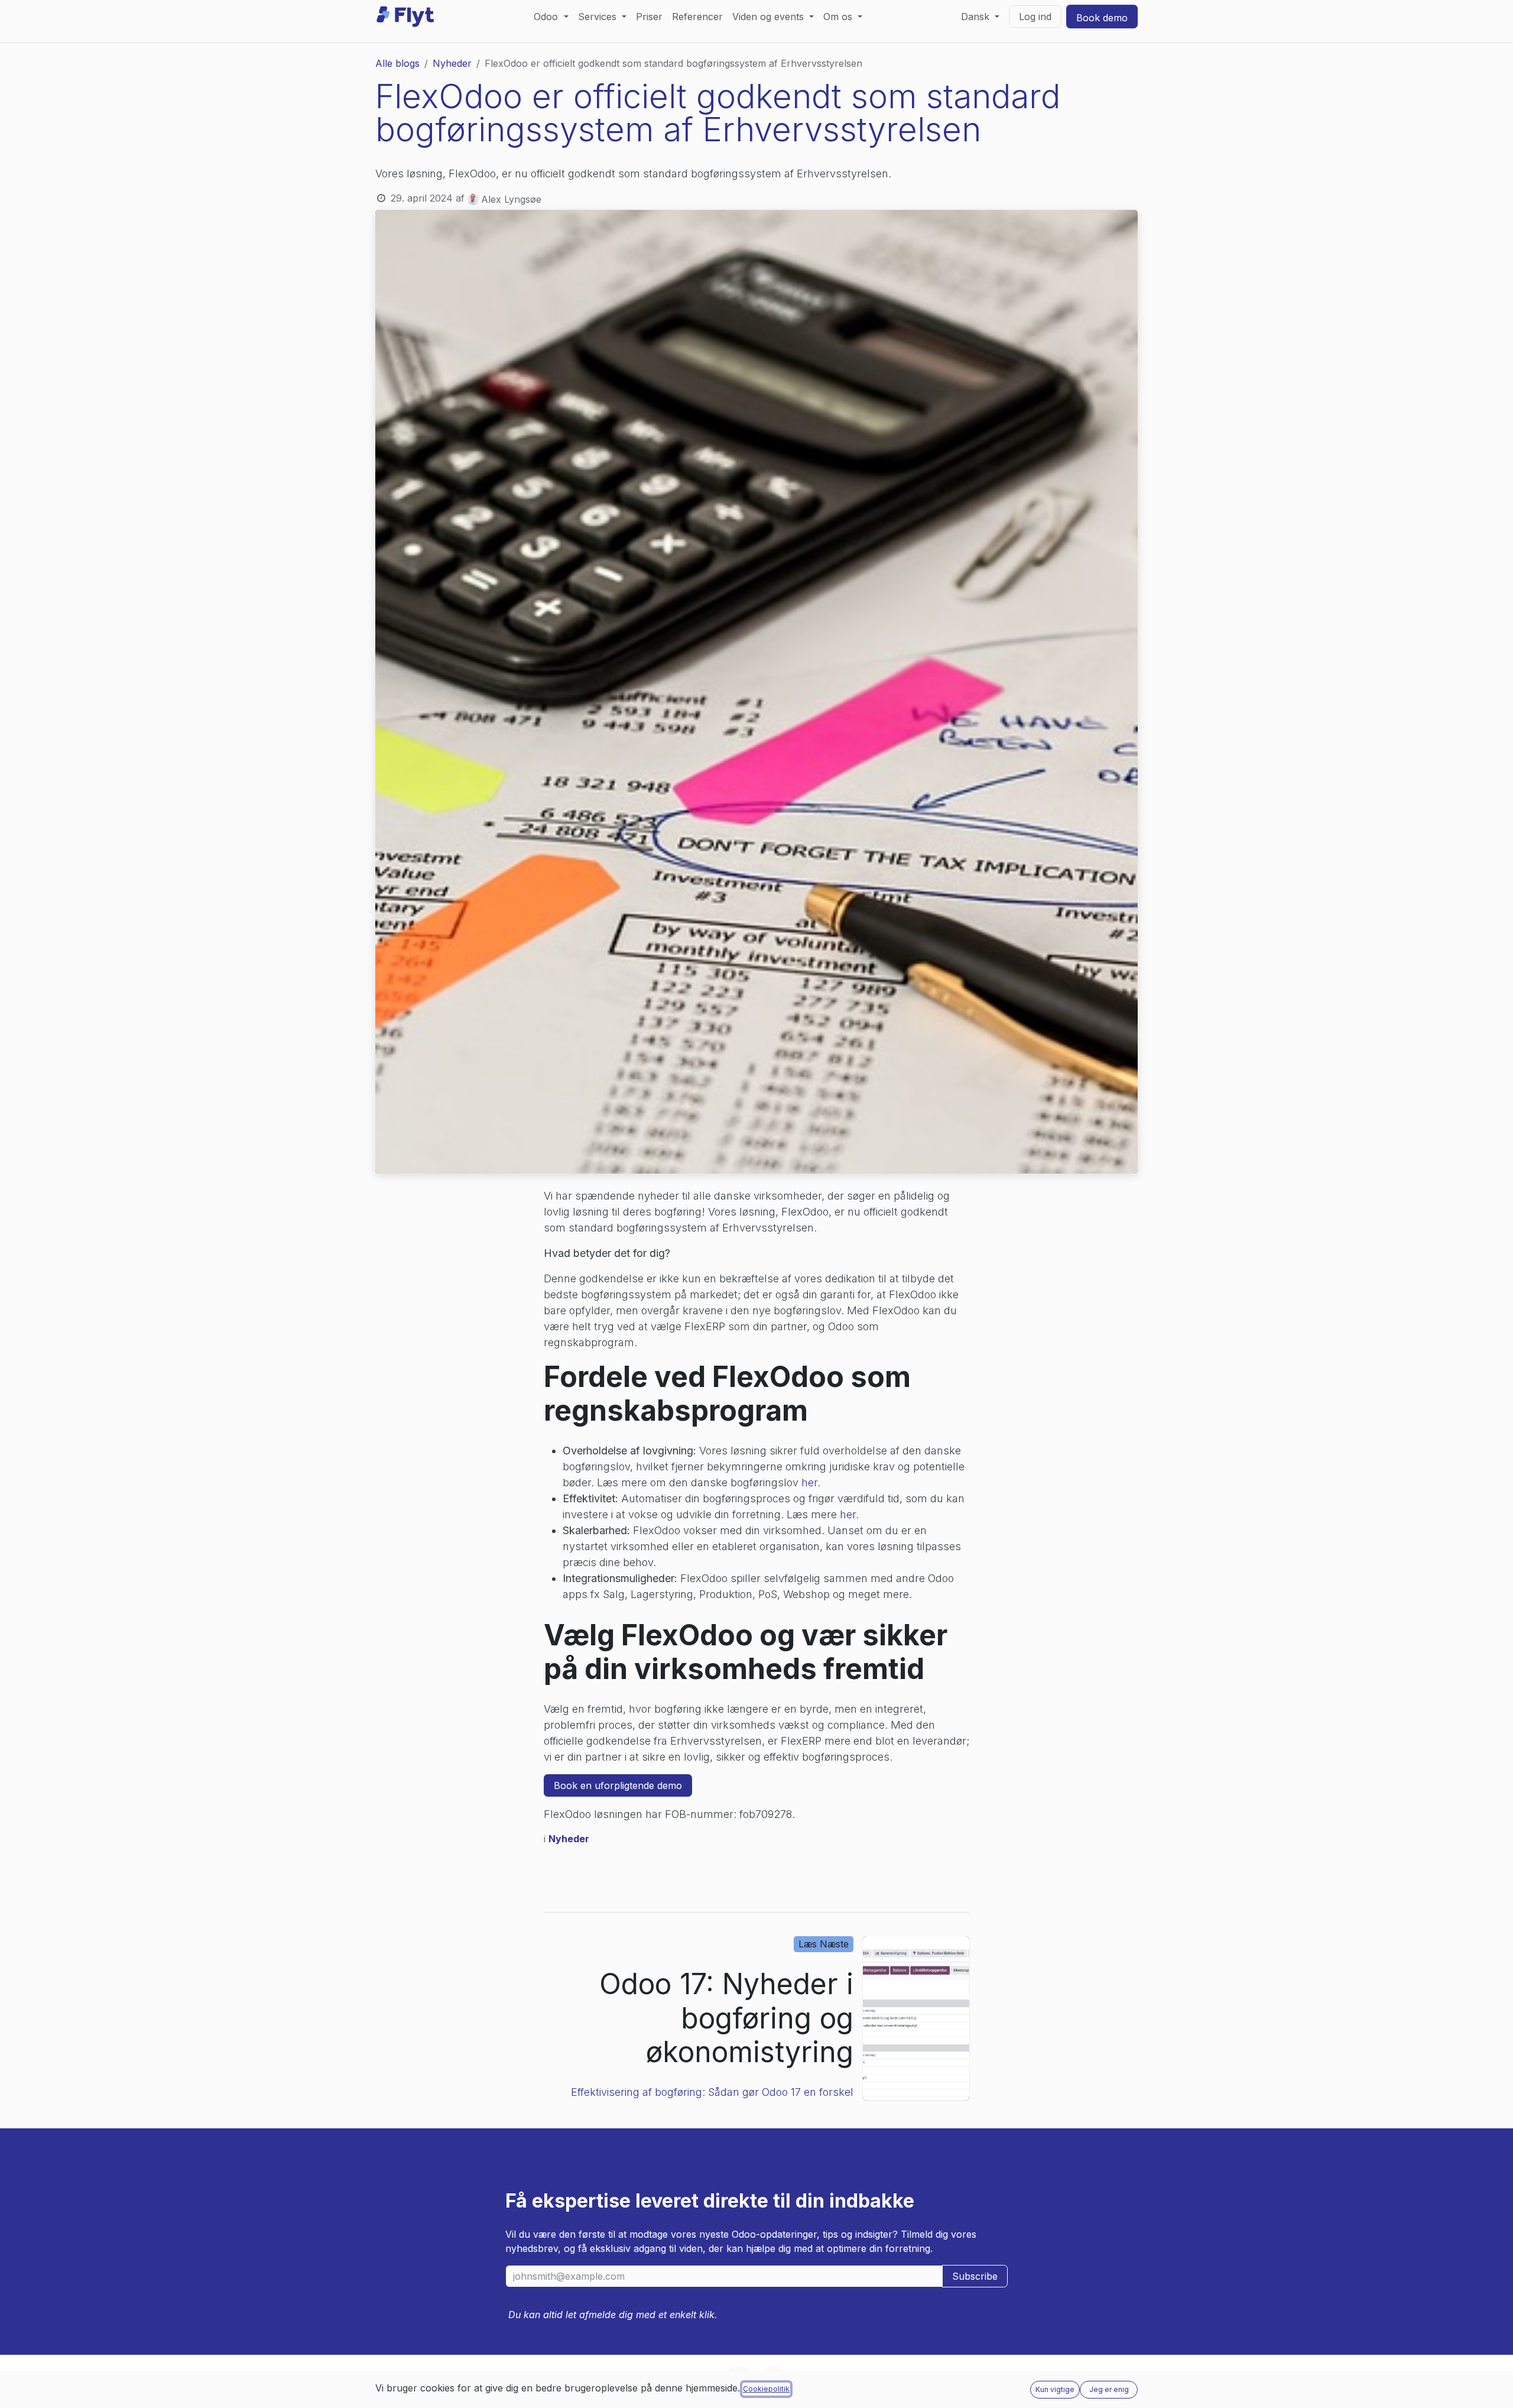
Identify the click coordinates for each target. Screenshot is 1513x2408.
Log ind (1035, 17)
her (809, 1482)
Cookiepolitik (766, 2389)
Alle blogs (397, 63)
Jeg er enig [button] (1109, 2389)
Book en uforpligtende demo (618, 1785)
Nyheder (452, 63)
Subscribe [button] (975, 2276)
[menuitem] (551, 17)
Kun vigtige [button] (1055, 2389)
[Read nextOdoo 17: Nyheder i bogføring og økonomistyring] (916, 2018)
